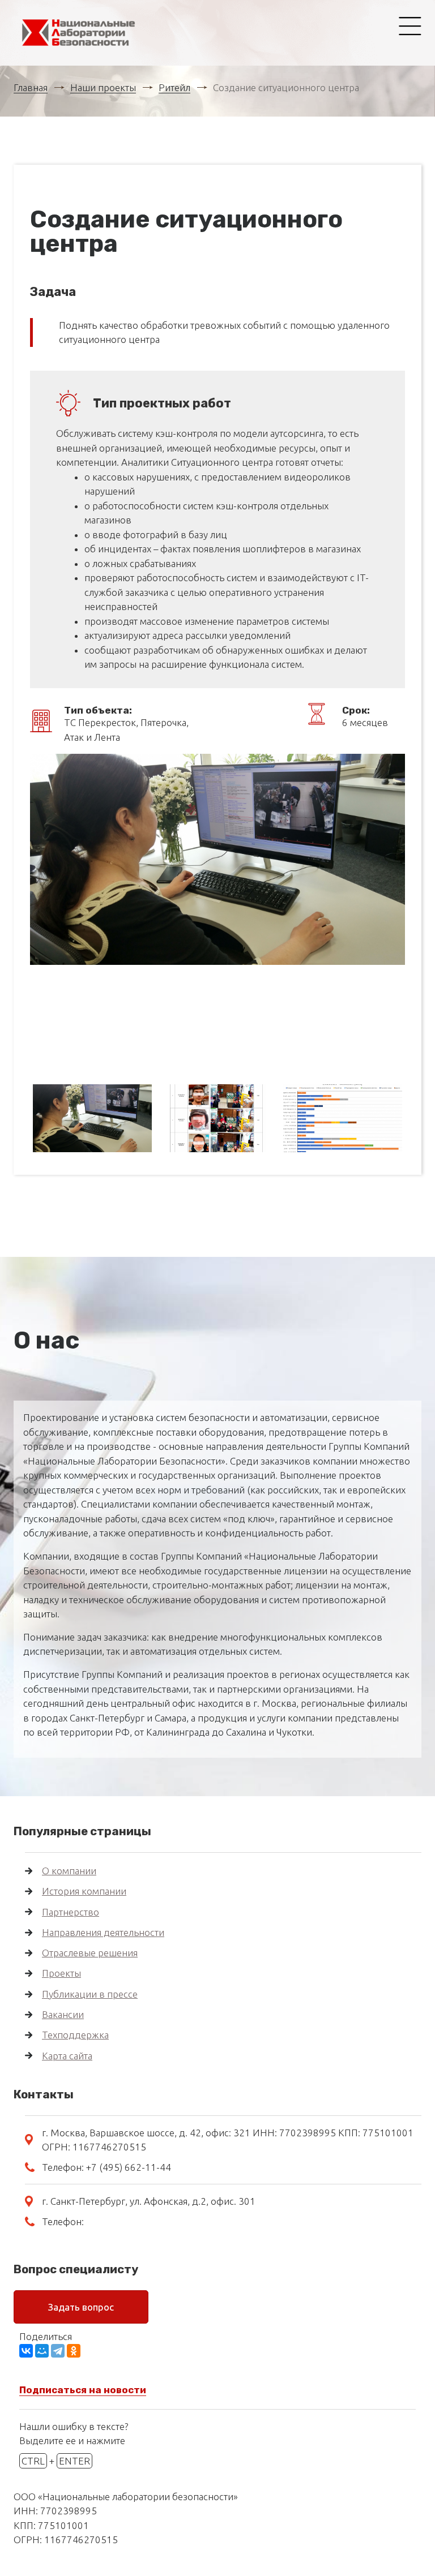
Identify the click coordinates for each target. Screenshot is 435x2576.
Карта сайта (67, 2056)
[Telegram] (58, 2351)
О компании (69, 1871)
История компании (84, 1891)
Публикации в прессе (90, 1994)
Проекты (61, 1973)
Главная (31, 87)
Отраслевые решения (90, 1953)
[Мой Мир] (42, 2351)
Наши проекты (103, 87)
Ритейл (174, 87)
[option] (218, 859)
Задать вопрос (81, 2307)
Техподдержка (75, 2035)
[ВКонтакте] (26, 2351)
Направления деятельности (103, 1932)
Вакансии (63, 2014)
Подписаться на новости (83, 2390)
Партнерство (71, 1912)
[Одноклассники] (74, 2351)
